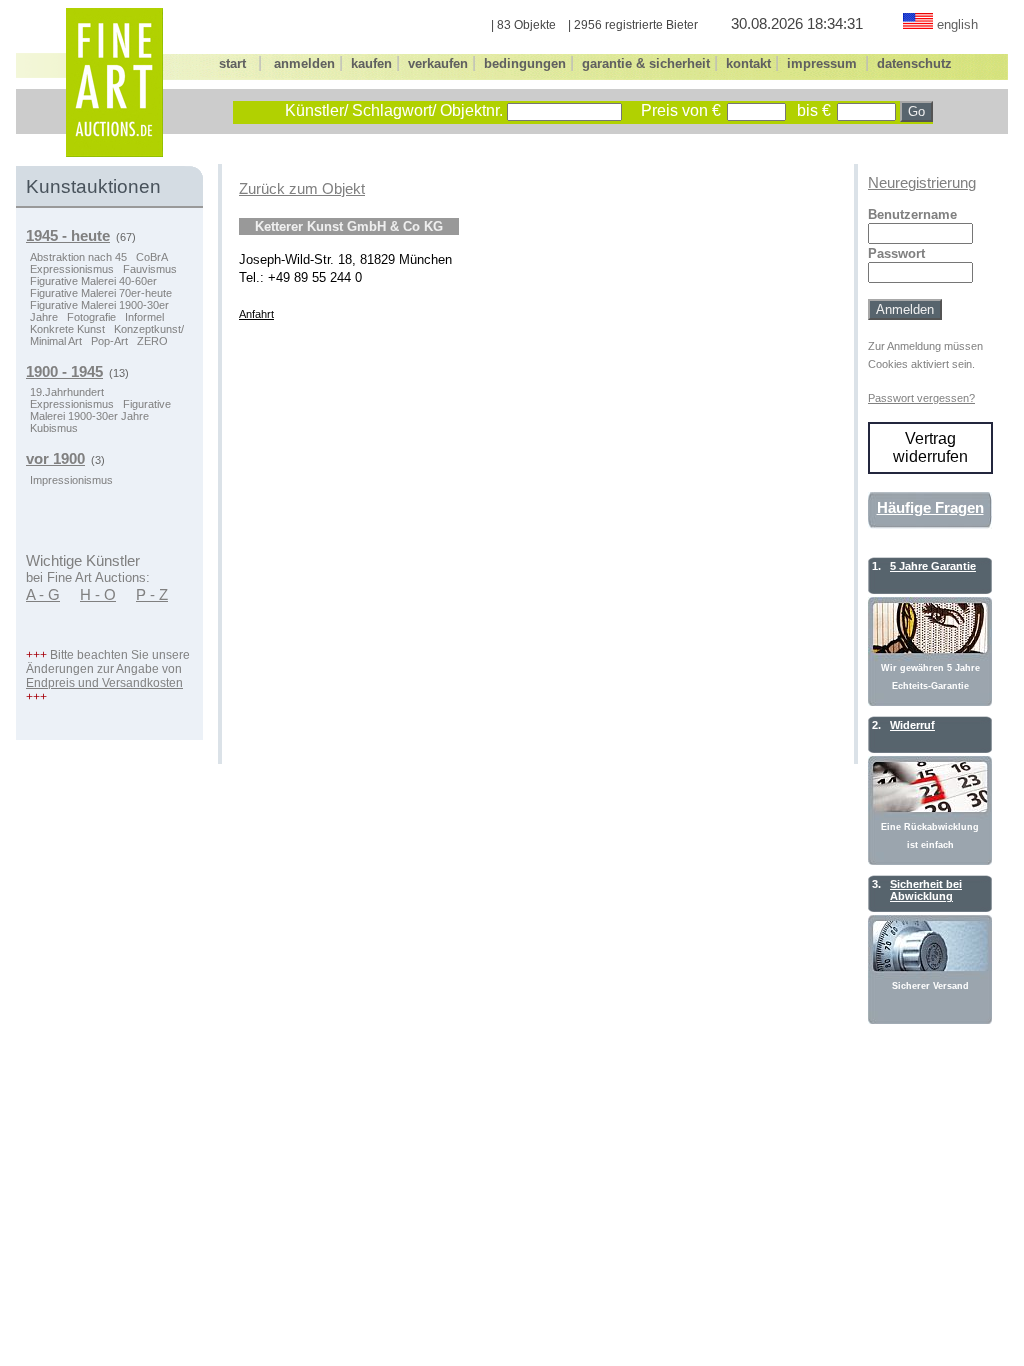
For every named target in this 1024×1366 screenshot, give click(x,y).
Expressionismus (72, 269)
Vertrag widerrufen (930, 447)
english (957, 24)
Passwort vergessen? (921, 398)
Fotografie (91, 317)
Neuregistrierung (922, 183)
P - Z (152, 595)
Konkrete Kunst (67, 329)
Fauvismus (150, 269)
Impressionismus (71, 480)
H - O (98, 595)
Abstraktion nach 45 (78, 257)
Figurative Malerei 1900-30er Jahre (100, 410)
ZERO (152, 341)
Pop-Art (109, 341)
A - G (43, 595)
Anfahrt (256, 314)
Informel (144, 317)
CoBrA (152, 257)
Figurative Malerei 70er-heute (101, 293)
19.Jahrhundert (67, 392)
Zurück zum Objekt (302, 189)
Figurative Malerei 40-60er (93, 281)
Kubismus (54, 428)
